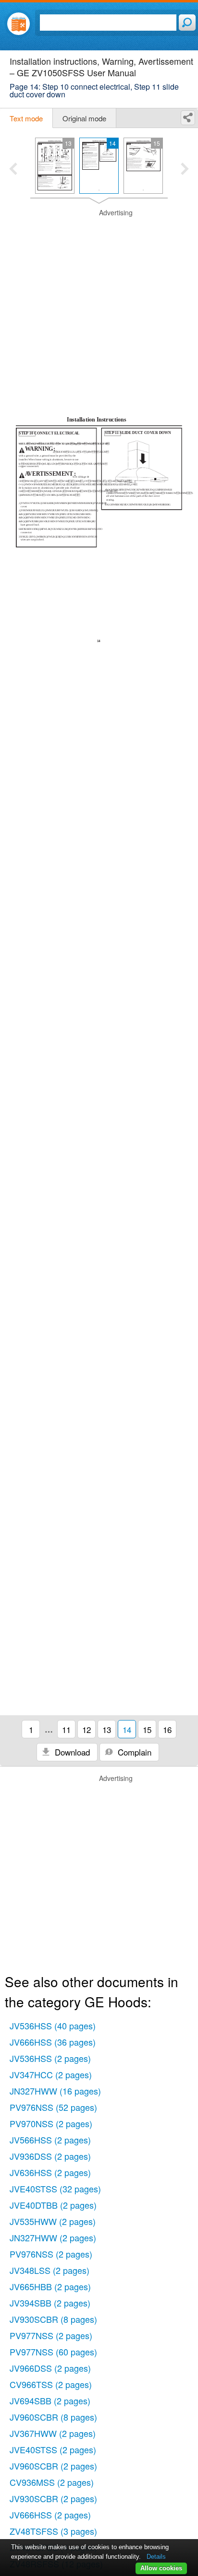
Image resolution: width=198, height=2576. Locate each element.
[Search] (187, 23)
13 (107, 1729)
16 (167, 1729)
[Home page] (19, 24)
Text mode (26, 118)
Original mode (84, 118)
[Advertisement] (99, 307)
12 (87, 1729)
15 (147, 1729)
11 (66, 1729)
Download (71, 1752)
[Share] (188, 118)
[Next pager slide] (185, 170)
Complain (133, 1752)
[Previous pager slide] (13, 170)
